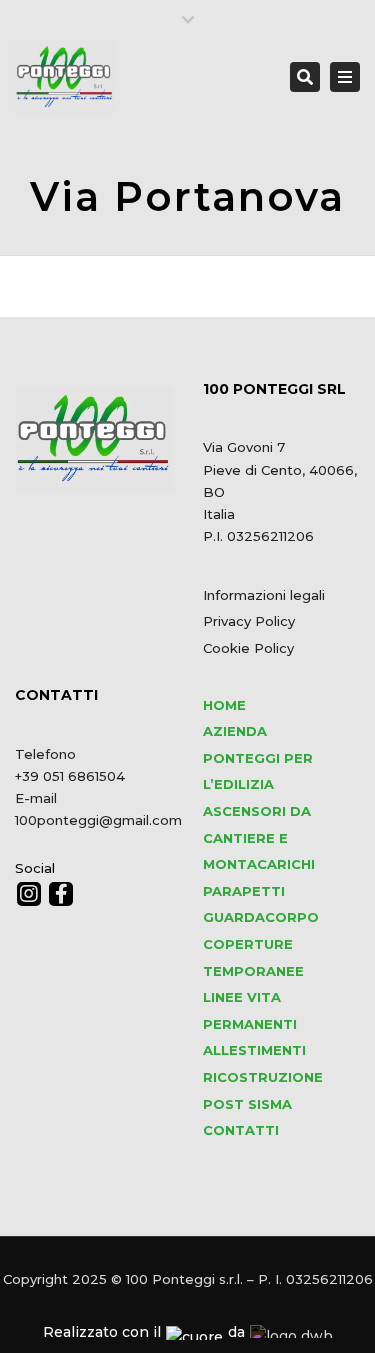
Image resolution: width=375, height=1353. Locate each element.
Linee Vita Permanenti (250, 1010)
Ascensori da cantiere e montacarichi (259, 837)
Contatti (241, 1130)
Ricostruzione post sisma (263, 1090)
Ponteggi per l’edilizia (258, 771)
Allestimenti (254, 1050)
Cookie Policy (248, 648)
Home (224, 705)
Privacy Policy (249, 621)
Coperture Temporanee (253, 957)
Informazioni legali (264, 595)
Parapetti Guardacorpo (261, 904)
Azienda (235, 731)
